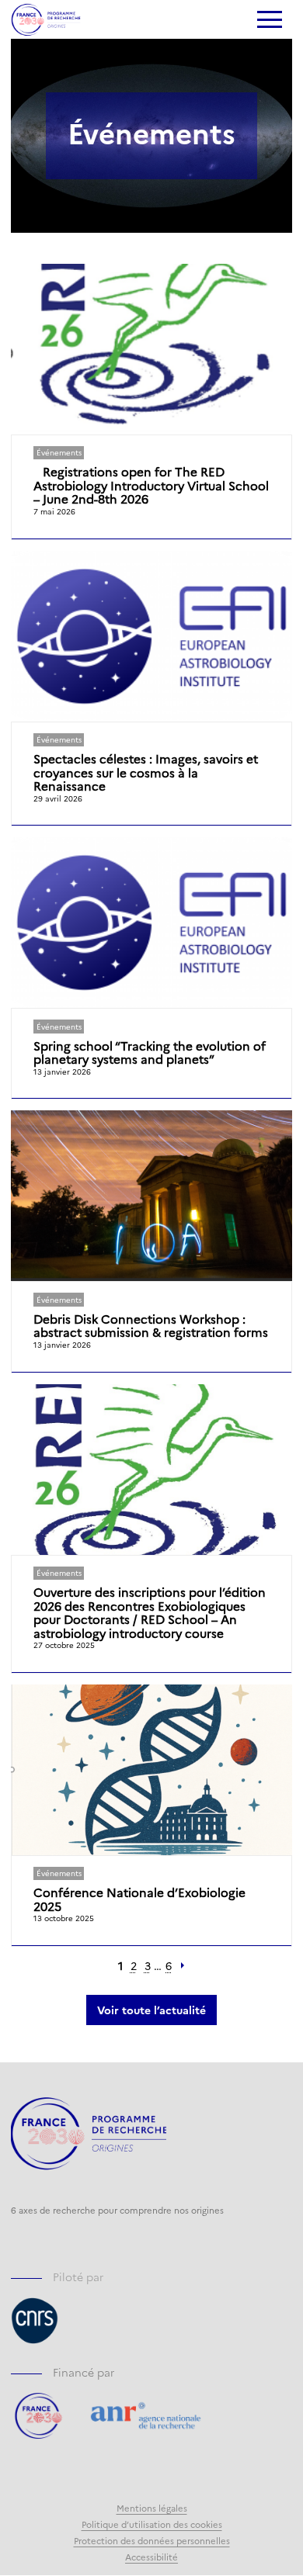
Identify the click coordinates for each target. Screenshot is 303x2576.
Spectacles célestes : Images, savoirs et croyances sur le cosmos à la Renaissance (146, 772)
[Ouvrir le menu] (269, 21)
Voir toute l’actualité (151, 2010)
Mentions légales (152, 2508)
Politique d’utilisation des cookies (152, 2524)
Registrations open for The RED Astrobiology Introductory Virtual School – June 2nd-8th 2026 (151, 485)
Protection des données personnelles (152, 2540)
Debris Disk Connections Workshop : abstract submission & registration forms (151, 1326)
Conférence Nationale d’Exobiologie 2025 (139, 1899)
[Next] (183, 1966)
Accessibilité (151, 2557)
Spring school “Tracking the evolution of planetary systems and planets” (150, 1053)
